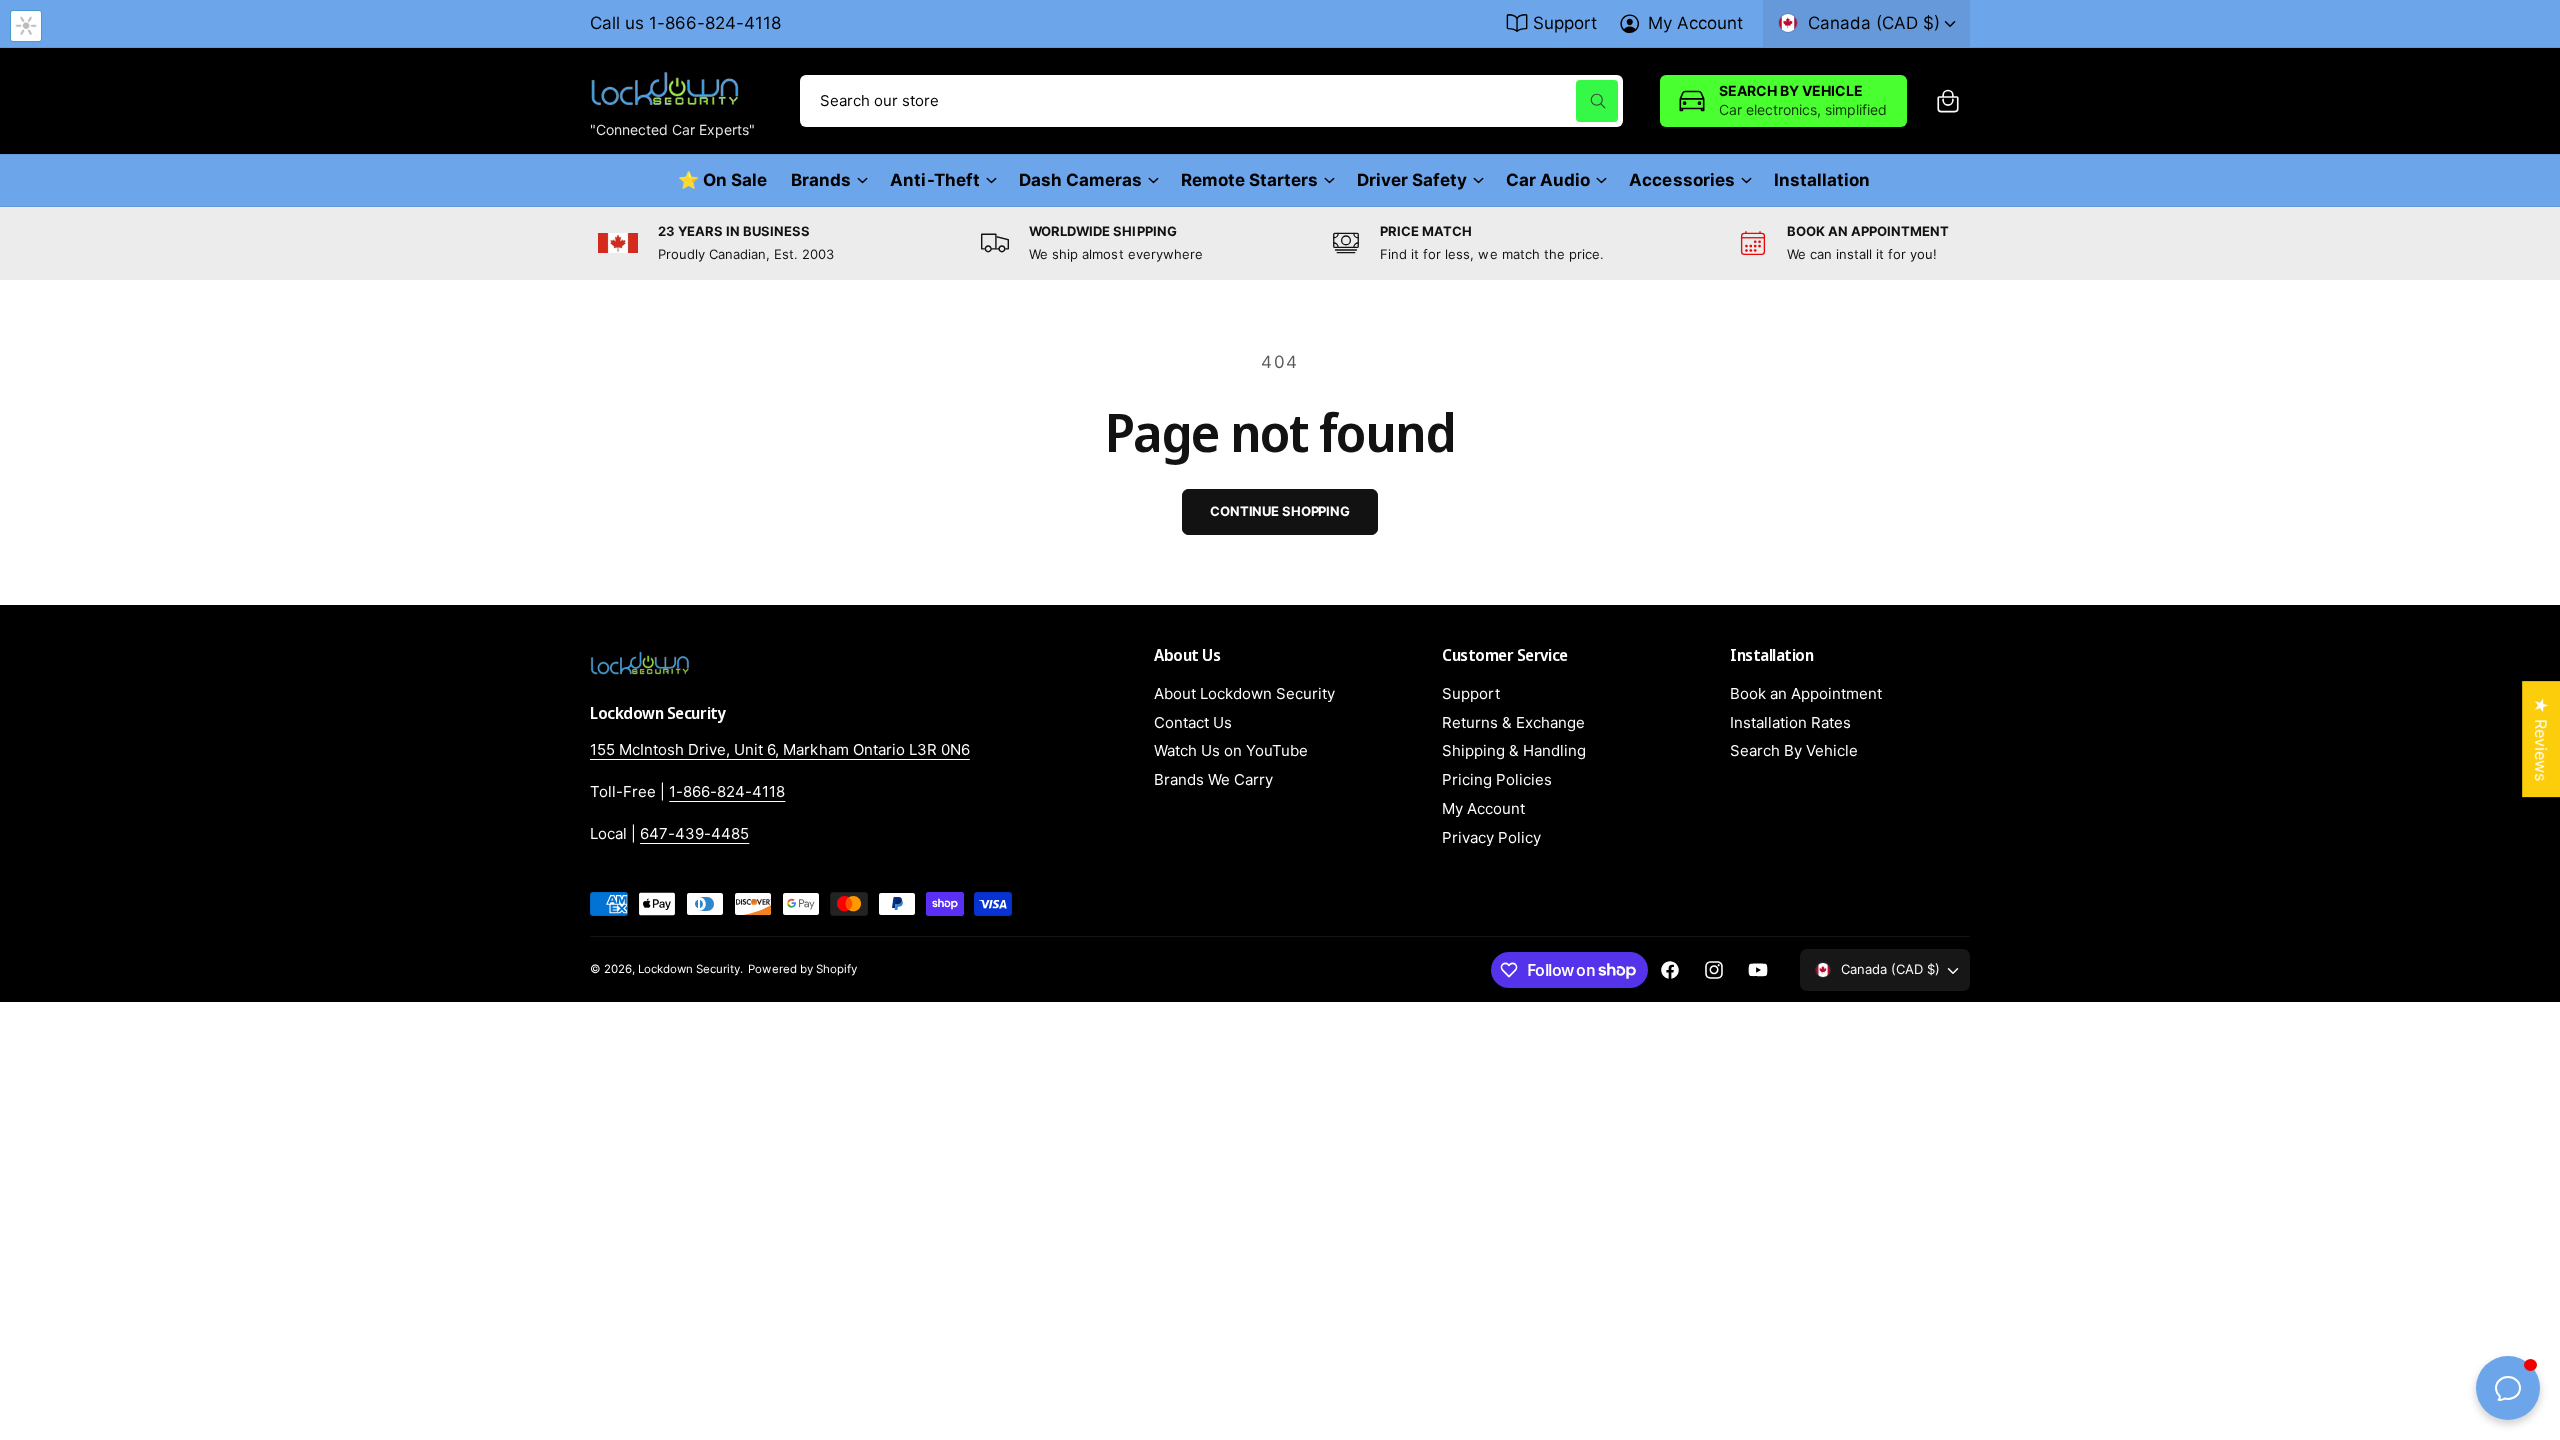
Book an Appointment (1806, 693)
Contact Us (1193, 722)
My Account (1695, 23)
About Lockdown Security (1244, 693)
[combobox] (1211, 101)
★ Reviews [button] (2541, 739)
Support (1565, 23)
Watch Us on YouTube (1231, 750)
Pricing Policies (1497, 779)
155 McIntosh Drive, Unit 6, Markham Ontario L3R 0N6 (780, 749)
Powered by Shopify (802, 969)
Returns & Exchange (1513, 722)
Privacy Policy (1491, 837)
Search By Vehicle (1794, 750)
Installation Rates (1790, 722)
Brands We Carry (1213, 779)
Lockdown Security (689, 969)
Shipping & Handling (1514, 750)
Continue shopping (1280, 511)
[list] (1280, 243)
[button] (1948, 101)
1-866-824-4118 (727, 791)
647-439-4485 (694, 833)
